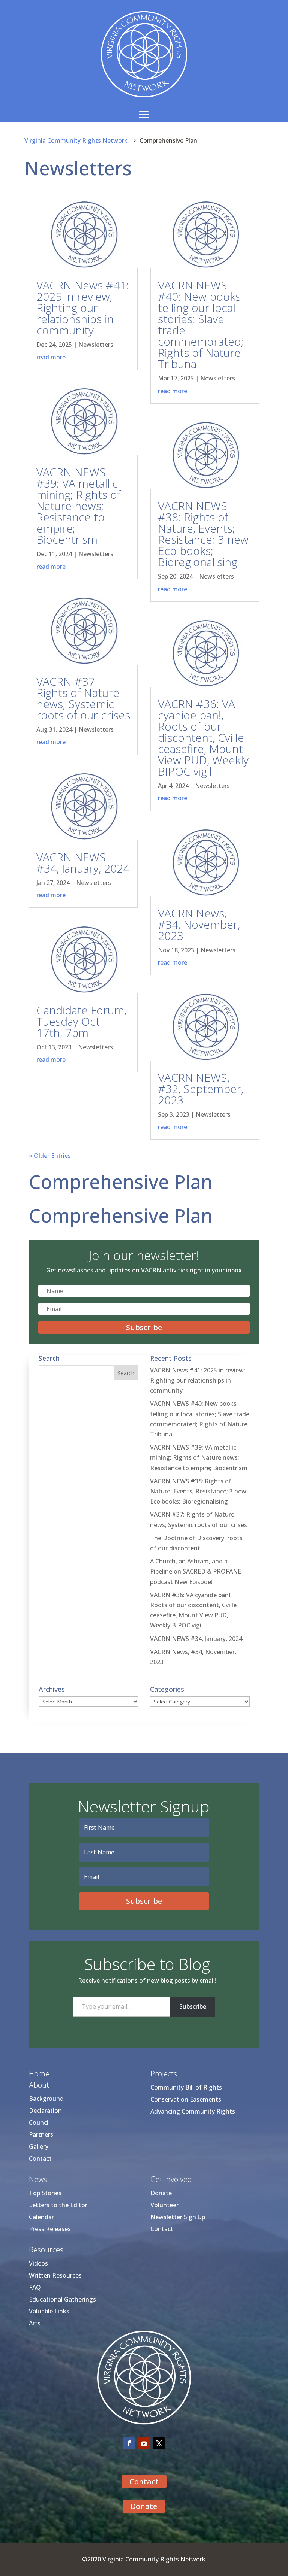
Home (39, 2074)
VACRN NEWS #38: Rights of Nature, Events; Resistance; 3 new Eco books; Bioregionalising (203, 534)
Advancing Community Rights (193, 2111)
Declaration (45, 2111)
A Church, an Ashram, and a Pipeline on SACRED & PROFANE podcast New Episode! (196, 1571)
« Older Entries (50, 1156)
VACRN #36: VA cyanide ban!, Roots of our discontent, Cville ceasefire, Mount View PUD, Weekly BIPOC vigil (203, 738)
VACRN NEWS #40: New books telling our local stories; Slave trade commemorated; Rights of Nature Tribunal (201, 324)
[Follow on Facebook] (129, 2443)
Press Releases (50, 2229)
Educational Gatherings (62, 2299)
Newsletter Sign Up (178, 2217)
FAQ (35, 2287)
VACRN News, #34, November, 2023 (199, 924)
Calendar (41, 2217)
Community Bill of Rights (186, 2087)
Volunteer (164, 2205)
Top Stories (45, 2193)
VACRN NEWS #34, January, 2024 (83, 863)
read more (51, 357)
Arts (35, 2323)
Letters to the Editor (58, 2205)
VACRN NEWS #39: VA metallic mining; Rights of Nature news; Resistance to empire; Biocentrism (79, 506)
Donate (161, 2193)
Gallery (39, 2146)
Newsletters (96, 345)
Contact (40, 2158)
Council (39, 2123)
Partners (41, 2134)
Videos (38, 2263)
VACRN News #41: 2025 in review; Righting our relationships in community (82, 308)
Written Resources (55, 2275)
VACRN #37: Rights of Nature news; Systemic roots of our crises (83, 698)
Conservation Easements (186, 2099)
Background (46, 2099)
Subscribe (193, 2006)
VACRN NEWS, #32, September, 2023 (201, 1089)
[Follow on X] (159, 2443)
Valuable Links (49, 2311)
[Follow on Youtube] (144, 2443)
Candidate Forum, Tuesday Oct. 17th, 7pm (81, 1021)
